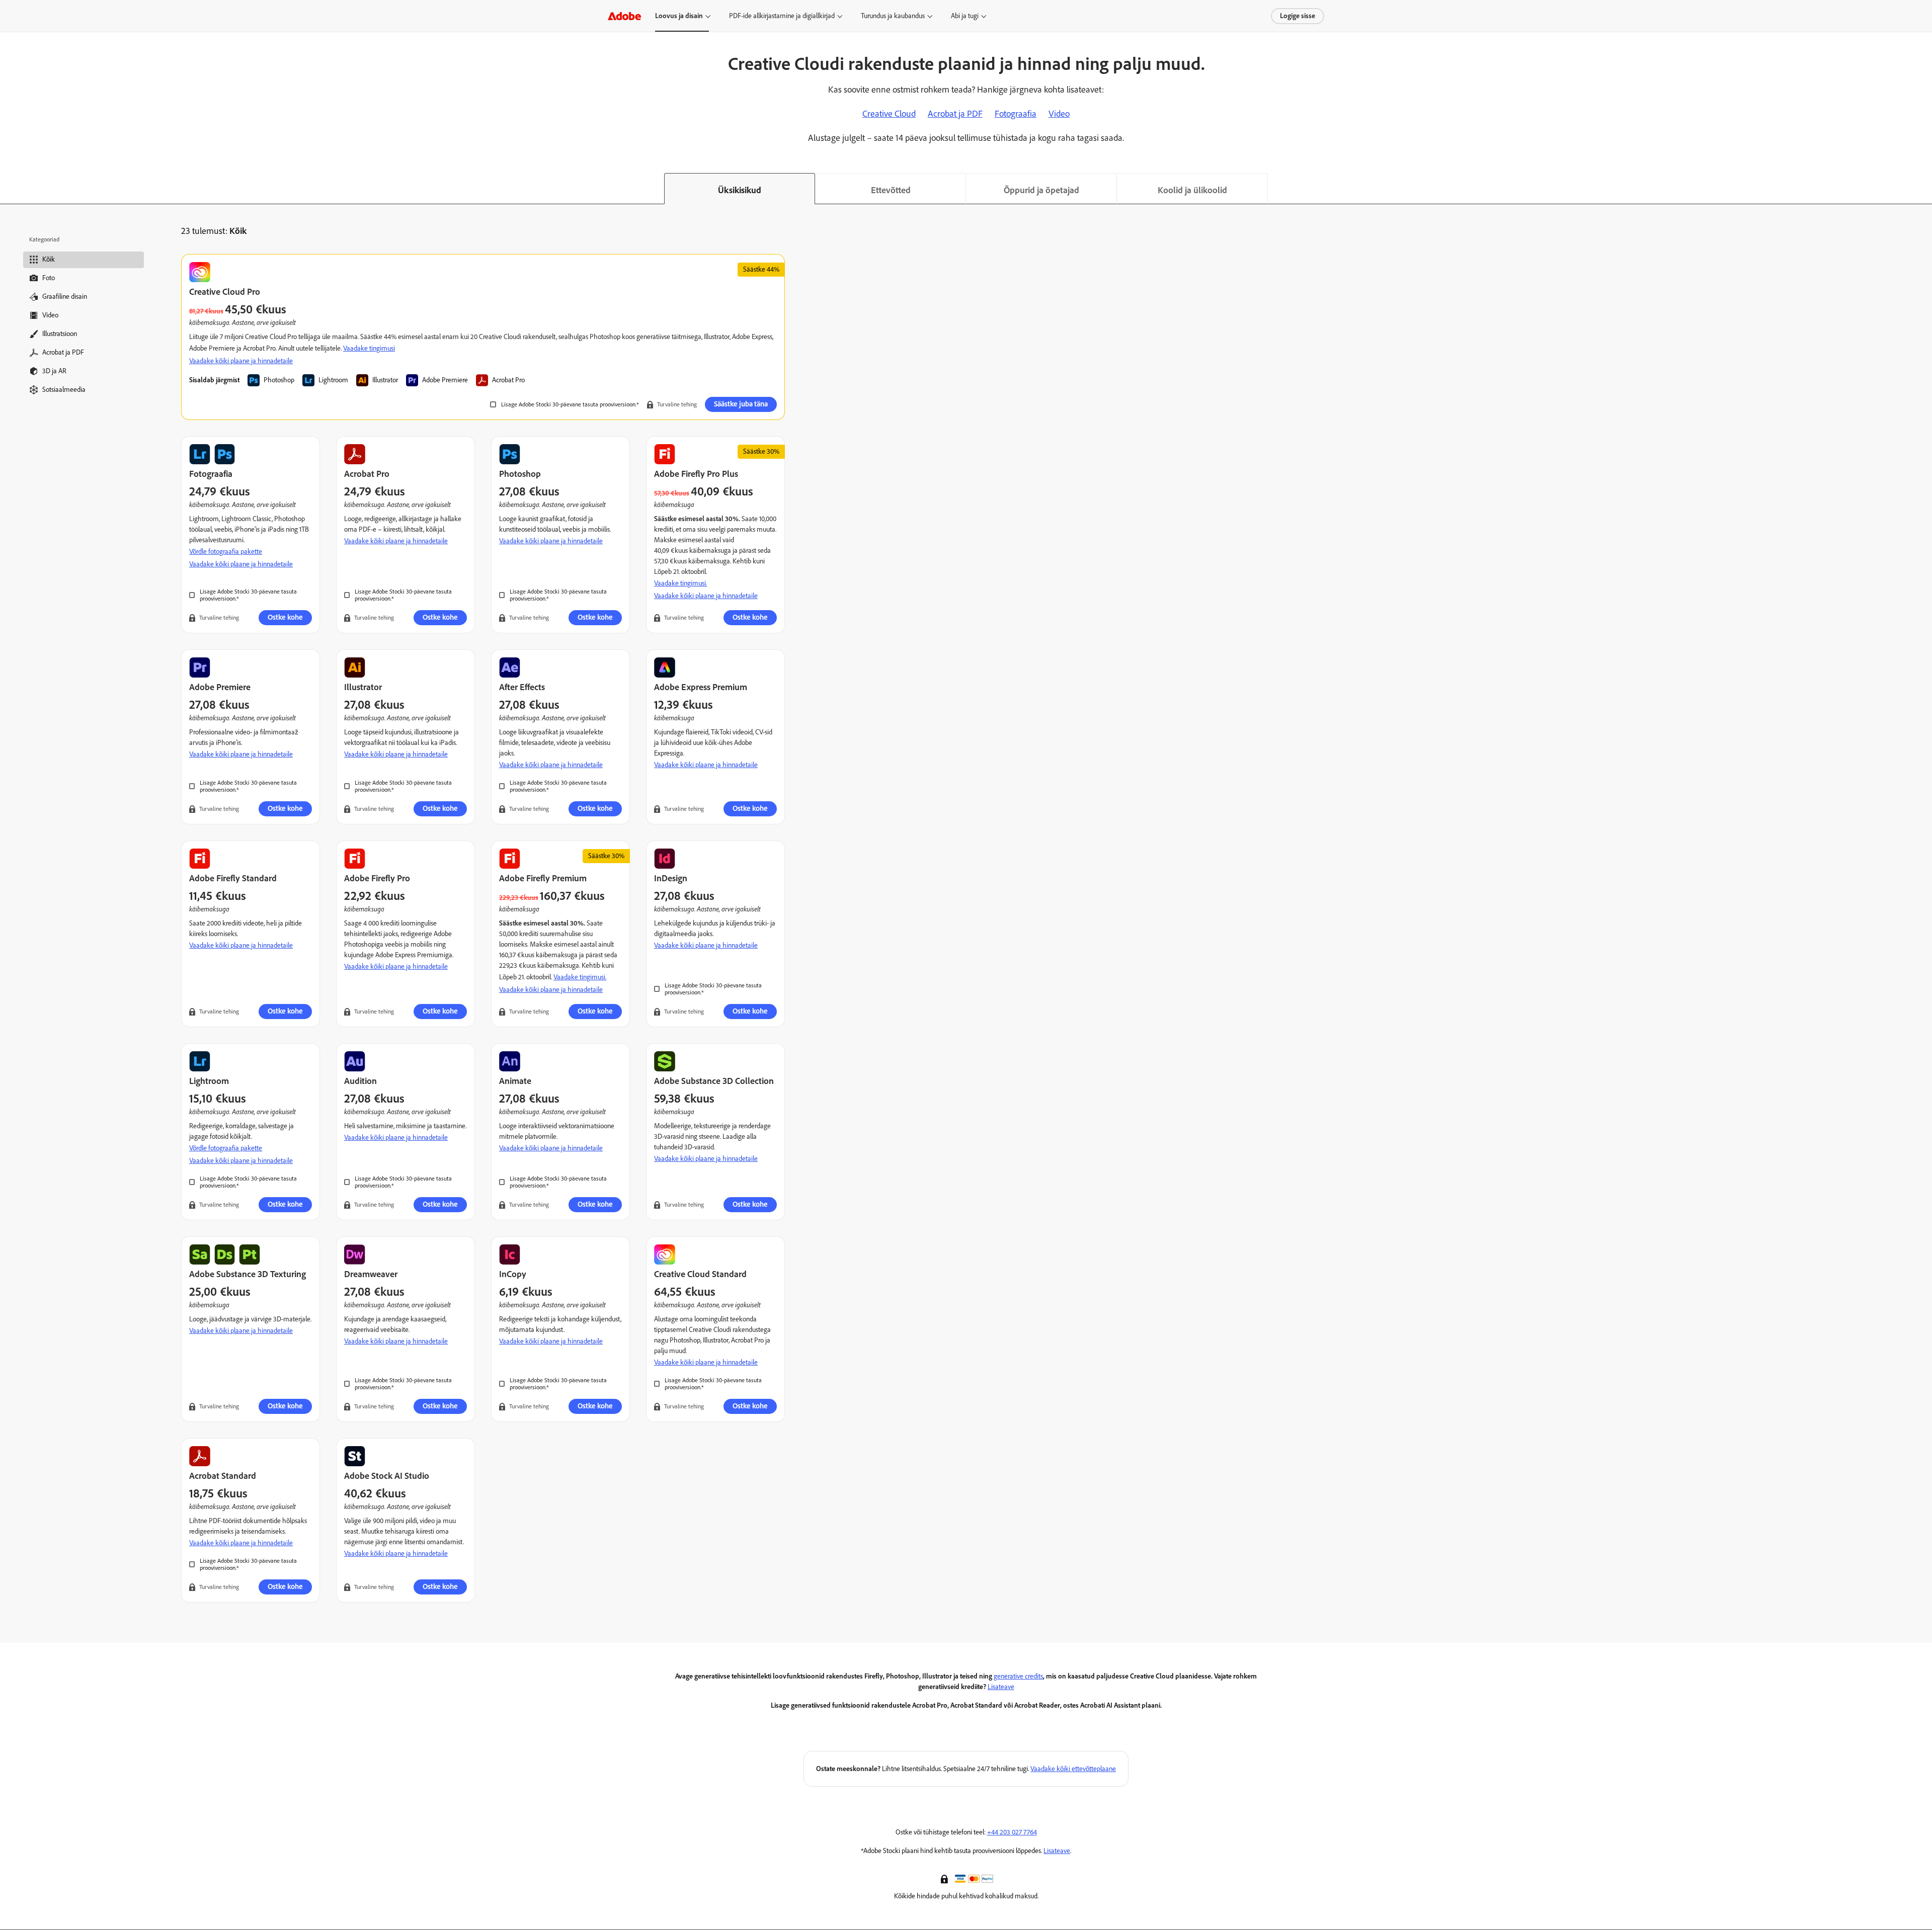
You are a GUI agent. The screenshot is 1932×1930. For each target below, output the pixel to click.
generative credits (1018, 1676)
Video (1059, 114)
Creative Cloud (889, 114)
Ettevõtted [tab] (891, 190)
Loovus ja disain (679, 16)
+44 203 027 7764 (1012, 1832)
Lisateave (1001, 1687)
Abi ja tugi (965, 16)
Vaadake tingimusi (369, 348)
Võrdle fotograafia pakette (226, 552)
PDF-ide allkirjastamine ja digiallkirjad (782, 16)
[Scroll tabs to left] (8, 189)
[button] (945, 1878)
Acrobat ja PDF (955, 114)
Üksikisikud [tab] (740, 190)
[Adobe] (624, 16)
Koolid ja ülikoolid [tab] (1192, 190)
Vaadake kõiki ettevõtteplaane (1073, 1769)
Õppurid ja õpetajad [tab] (1041, 190)
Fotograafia (1016, 114)
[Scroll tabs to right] (1924, 189)
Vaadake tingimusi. (680, 583)
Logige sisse (1298, 16)
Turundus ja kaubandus (893, 16)
